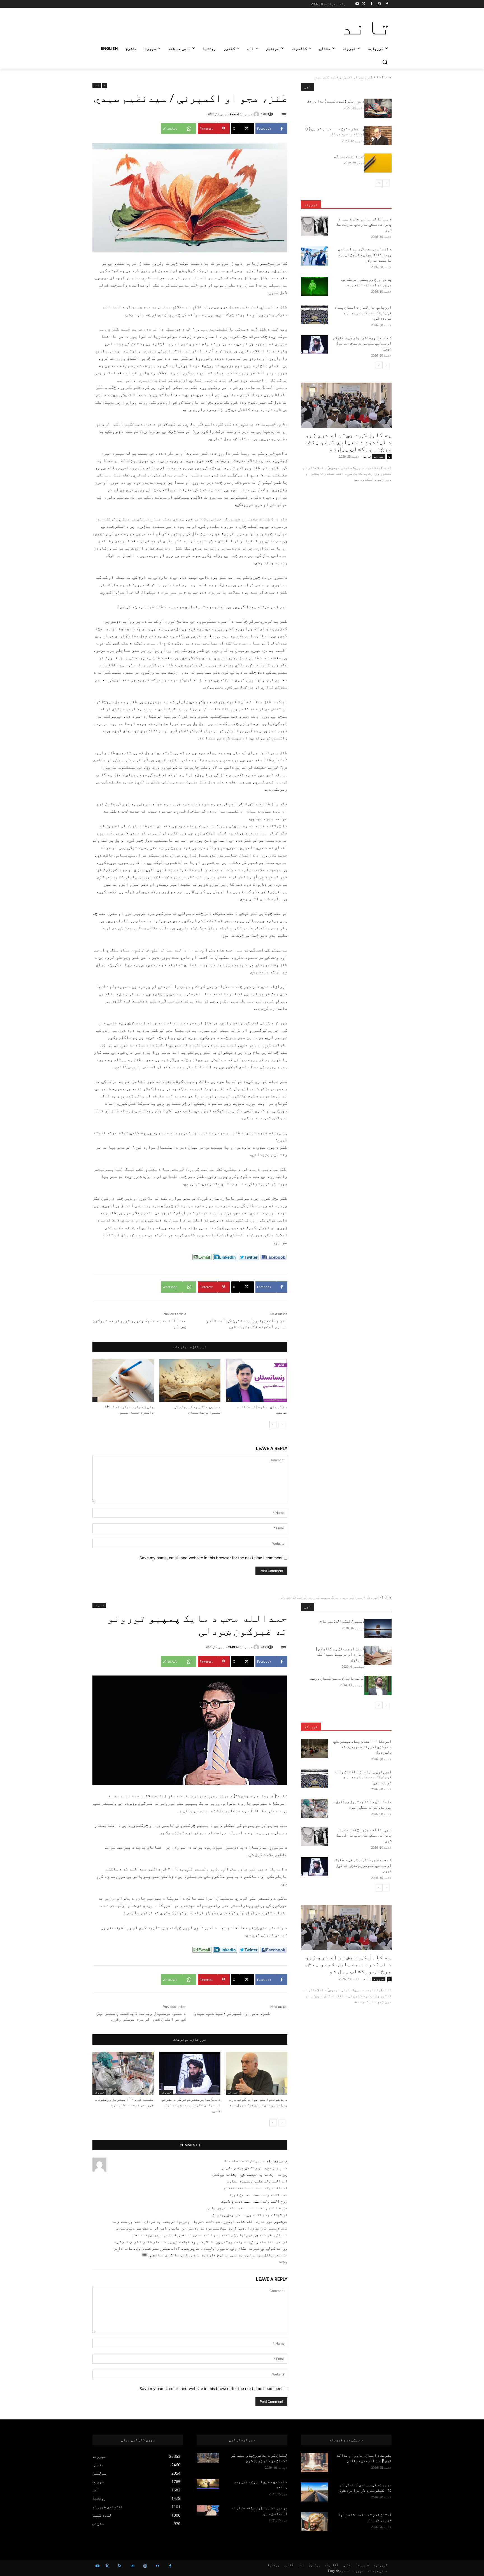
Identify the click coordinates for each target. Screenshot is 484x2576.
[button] (385, 62)
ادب (97, 85)
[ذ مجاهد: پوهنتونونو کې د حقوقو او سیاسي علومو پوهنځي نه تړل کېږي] (314, 345)
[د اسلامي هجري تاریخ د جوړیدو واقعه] (208, 2484)
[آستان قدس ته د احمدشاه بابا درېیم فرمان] (314, 2522)
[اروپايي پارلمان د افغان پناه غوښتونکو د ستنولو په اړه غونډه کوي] (314, 314)
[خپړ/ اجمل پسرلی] (378, 163)
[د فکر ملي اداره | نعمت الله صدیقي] (257, 1381)
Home (387, 77)
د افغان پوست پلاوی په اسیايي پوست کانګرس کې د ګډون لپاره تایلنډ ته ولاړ (365, 254)
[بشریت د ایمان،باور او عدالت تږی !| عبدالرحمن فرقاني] (314, 2462)
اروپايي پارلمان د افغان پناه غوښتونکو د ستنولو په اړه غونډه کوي (363, 313)
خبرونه (311, 204)
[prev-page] (282, 1425)
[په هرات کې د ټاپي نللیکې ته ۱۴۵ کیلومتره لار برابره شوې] (314, 2492)
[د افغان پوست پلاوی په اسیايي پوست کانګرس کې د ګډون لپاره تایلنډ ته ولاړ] (314, 256)
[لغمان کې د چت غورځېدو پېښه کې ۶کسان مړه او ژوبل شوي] (208, 2458)
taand (235, 114)
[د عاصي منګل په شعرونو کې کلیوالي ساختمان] (190, 1381)
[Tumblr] (372, 4)
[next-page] (273, 1425)
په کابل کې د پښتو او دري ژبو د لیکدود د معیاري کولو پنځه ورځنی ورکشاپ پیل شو (348, 442)
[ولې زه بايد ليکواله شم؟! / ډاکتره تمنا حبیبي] (123, 1381)
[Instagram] (379, 4)
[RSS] (120, 2566)
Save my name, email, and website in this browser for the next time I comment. (210, 1558)
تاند (367, 456)
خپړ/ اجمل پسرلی (349, 156)
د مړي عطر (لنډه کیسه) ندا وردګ (336, 101)
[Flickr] (158, 2566)
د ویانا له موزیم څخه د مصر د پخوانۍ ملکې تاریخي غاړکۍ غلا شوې (364, 224)
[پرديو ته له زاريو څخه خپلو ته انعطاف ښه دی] (208, 2510)
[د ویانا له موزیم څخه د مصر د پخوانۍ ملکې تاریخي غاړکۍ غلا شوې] (314, 226)
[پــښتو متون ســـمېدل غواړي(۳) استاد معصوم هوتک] (378, 136)
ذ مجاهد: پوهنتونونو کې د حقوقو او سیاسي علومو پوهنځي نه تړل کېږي (362, 343)
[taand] (257, 114)
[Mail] (132, 2566)
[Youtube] (357, 4)
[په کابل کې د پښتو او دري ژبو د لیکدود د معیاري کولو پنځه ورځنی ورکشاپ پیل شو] (346, 405)
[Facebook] (387, 4)
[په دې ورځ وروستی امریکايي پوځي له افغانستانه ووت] (314, 286)
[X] (364, 4)
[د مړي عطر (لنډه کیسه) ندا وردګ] (378, 108)
